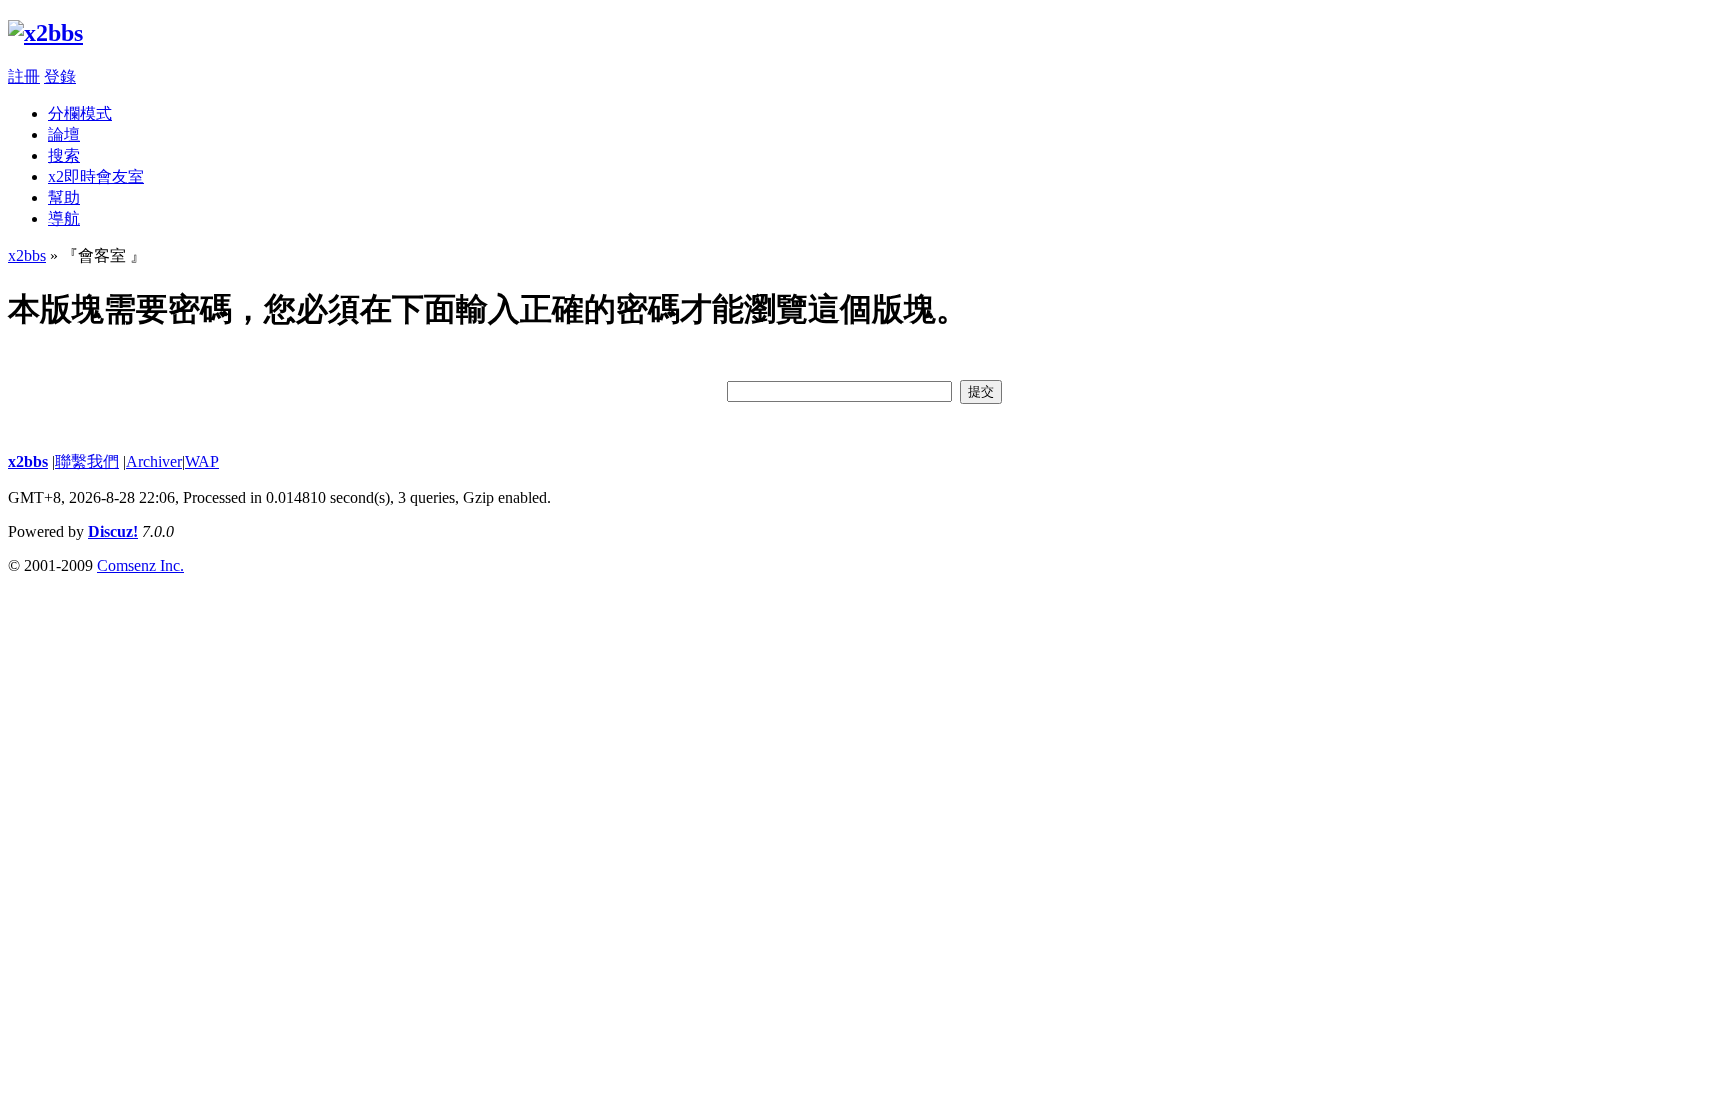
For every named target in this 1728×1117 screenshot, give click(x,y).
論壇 (64, 134)
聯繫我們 (87, 461)
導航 (64, 218)
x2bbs (27, 255)
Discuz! (113, 531)
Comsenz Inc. (140, 565)
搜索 (64, 155)
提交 (981, 391)
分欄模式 (80, 113)
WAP (202, 461)
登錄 (60, 76)
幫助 (64, 197)
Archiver (154, 461)
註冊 (24, 76)
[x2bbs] (45, 33)
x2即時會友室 (96, 176)
